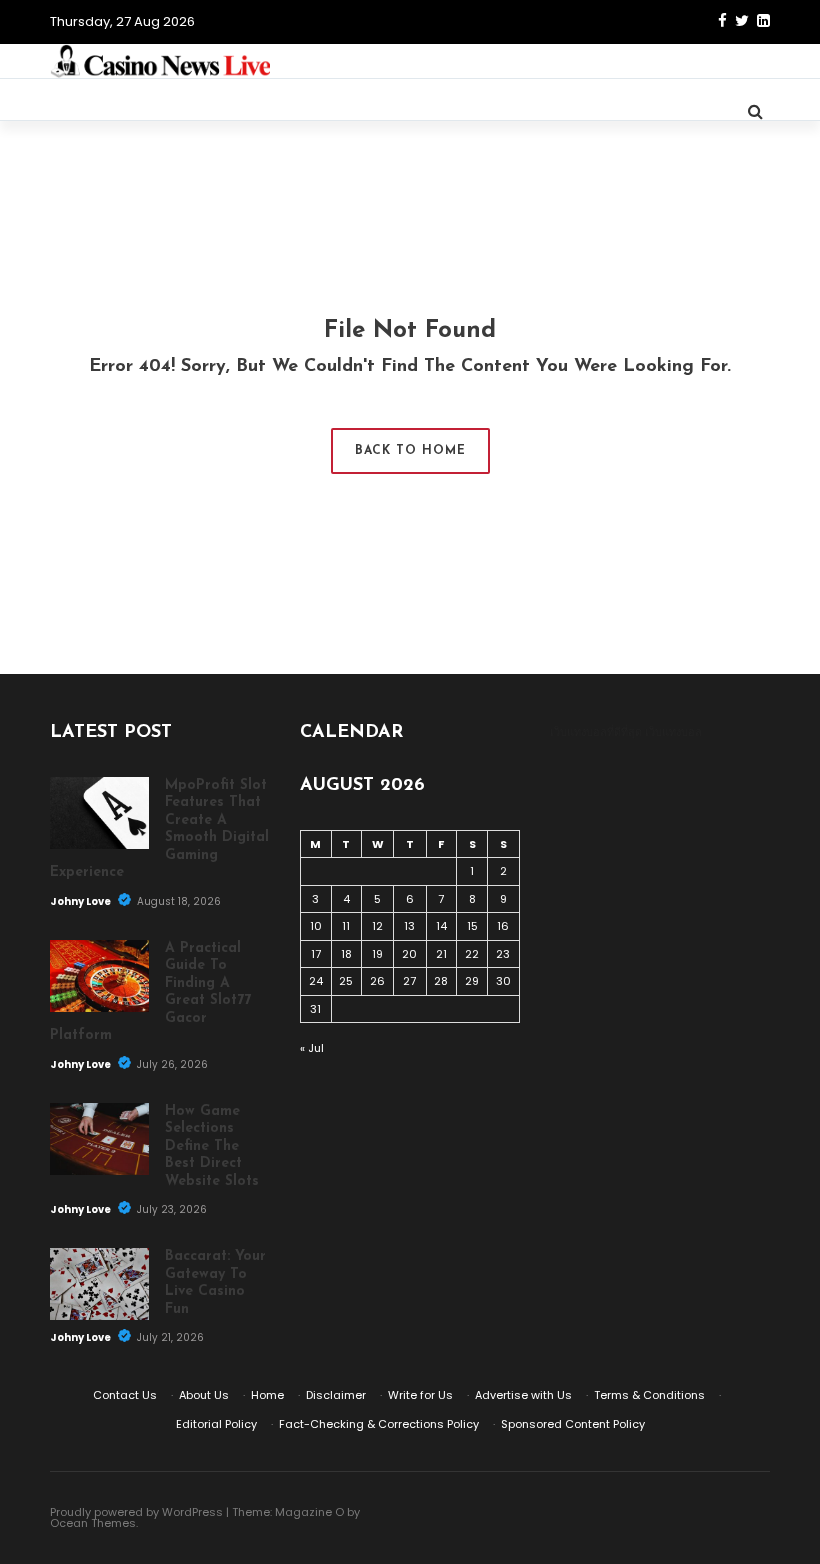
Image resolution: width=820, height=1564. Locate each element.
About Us (204, 1395)
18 (346, 954)
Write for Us (420, 1395)
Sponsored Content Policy (573, 1424)
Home (267, 1395)
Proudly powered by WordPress (136, 1512)
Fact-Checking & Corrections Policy (379, 1424)
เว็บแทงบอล (673, 732)
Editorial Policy (216, 1424)
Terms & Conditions (649, 1395)
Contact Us (125, 1395)
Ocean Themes (93, 1523)
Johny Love (81, 901)
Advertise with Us (523, 1395)
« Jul (312, 1048)
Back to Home (410, 451)
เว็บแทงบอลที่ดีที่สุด (596, 732)
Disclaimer (336, 1395)
